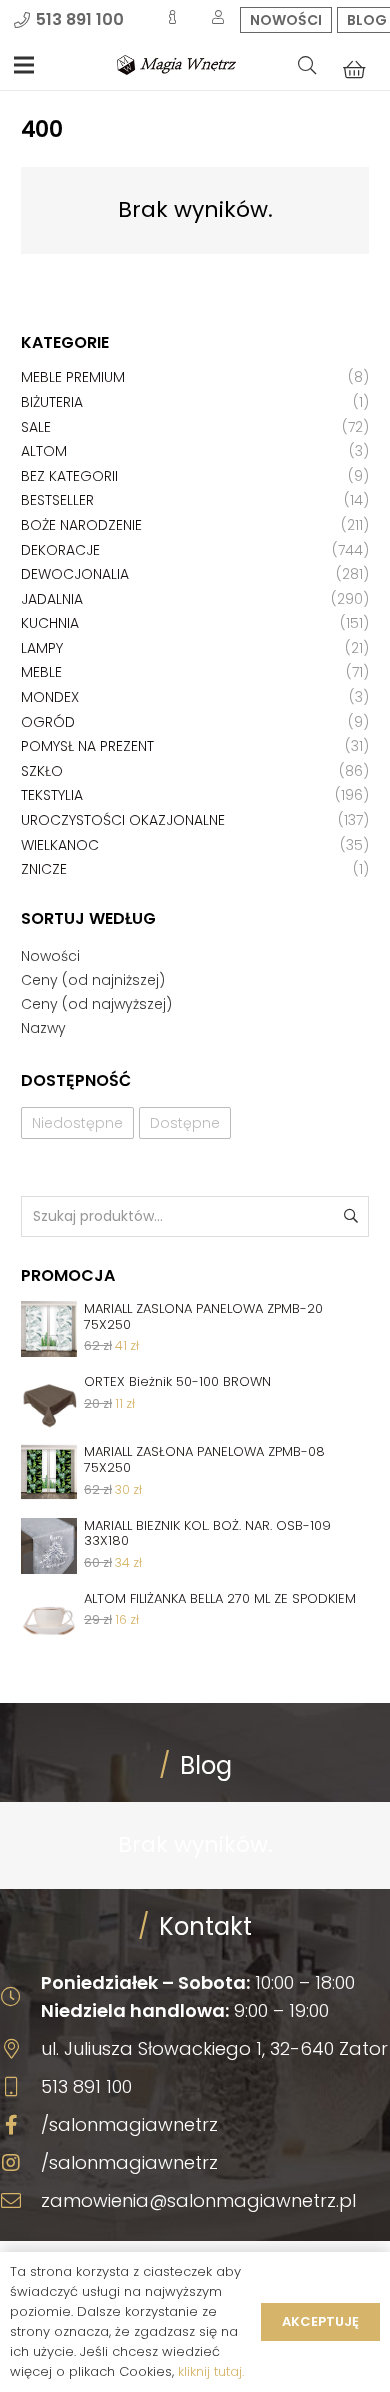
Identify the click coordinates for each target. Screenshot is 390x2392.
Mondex (50, 697)
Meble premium (73, 377)
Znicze (44, 869)
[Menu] (24, 65)
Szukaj (349, 1216)
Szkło (42, 771)
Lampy (42, 648)
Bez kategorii (69, 476)
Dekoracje (60, 550)
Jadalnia (52, 599)
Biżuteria (52, 402)
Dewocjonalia (75, 574)
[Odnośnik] (176, 65)
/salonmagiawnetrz (129, 2124)
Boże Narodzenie (81, 525)
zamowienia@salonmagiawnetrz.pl (198, 2200)
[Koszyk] (354, 69)
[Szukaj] (307, 65)
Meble (41, 672)
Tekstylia (52, 795)
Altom (44, 451)
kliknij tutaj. (211, 2371)
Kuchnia (50, 623)
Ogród (48, 722)
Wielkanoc (60, 845)
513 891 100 (86, 2086)
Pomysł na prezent (87, 746)
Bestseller (57, 500)
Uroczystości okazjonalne (123, 820)
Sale (36, 427)
